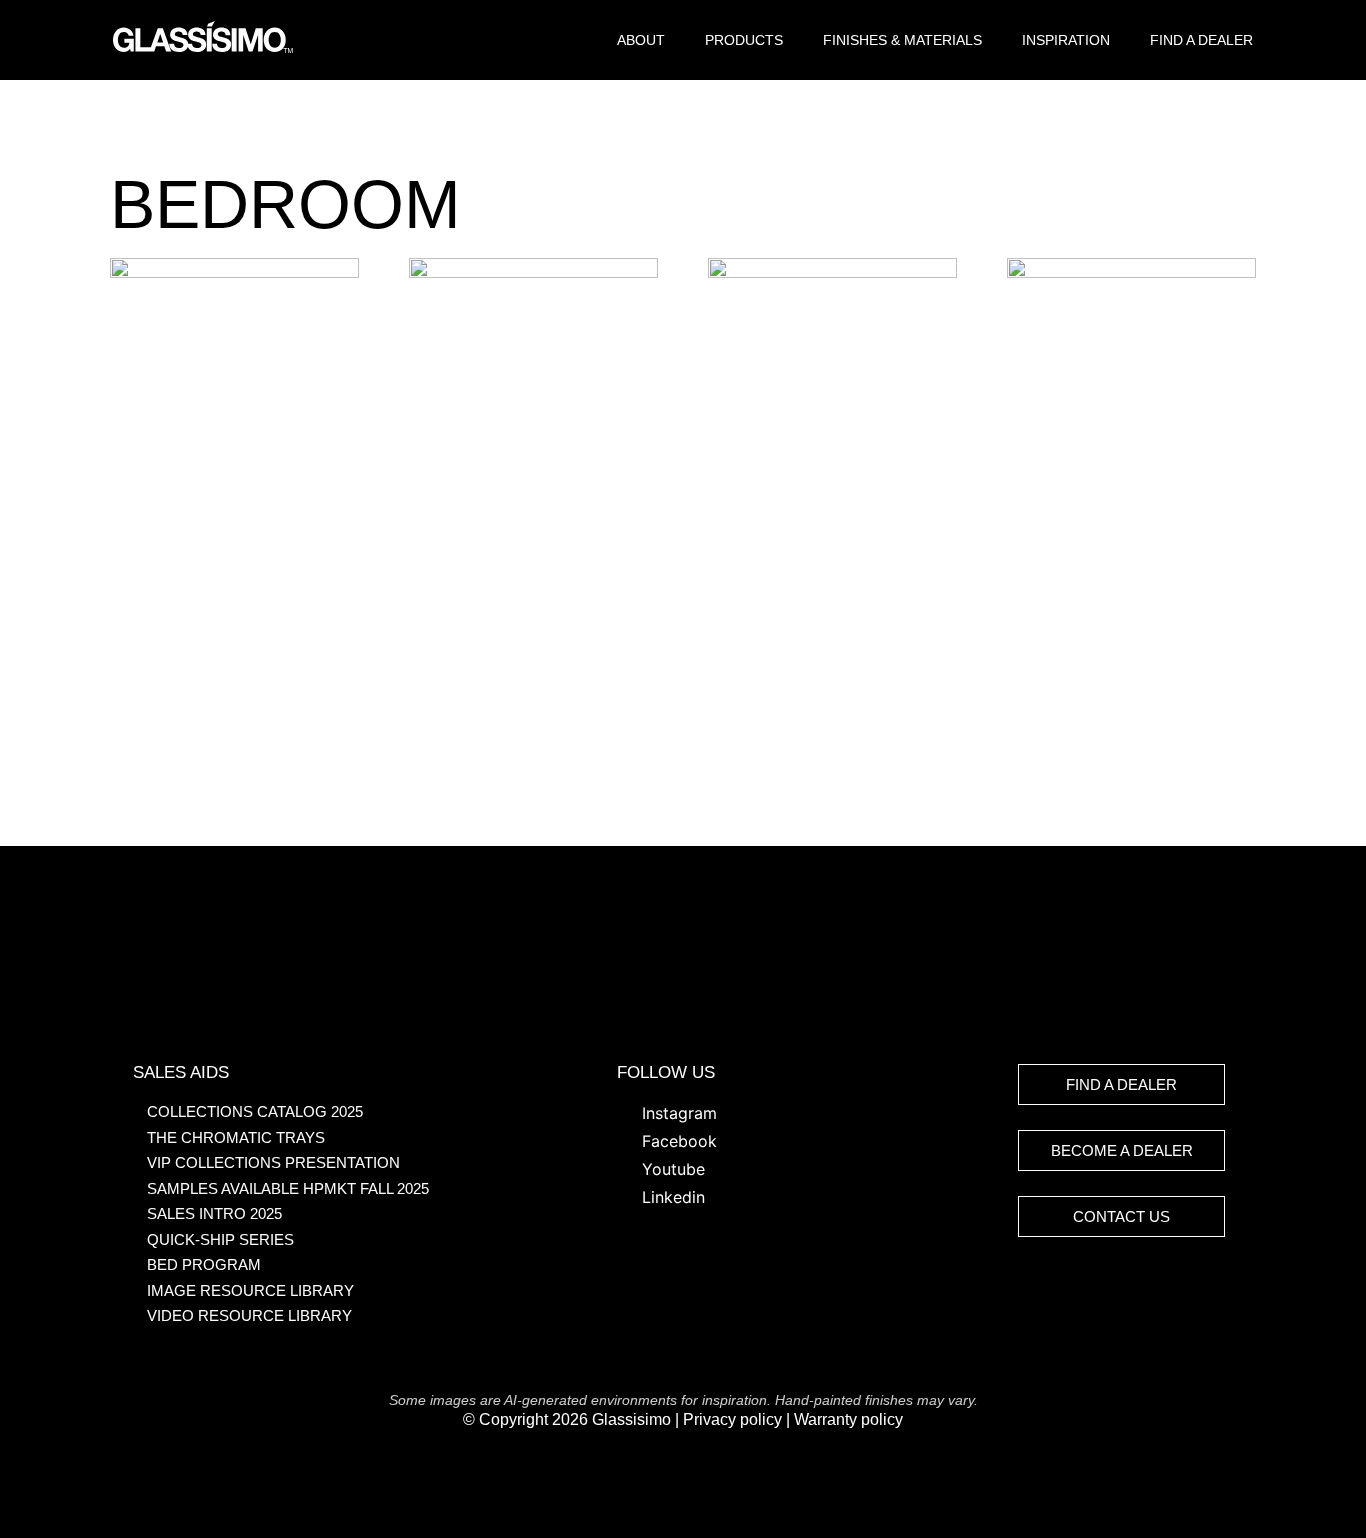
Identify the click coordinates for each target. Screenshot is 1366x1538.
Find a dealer (1201, 40)
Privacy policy (732, 1419)
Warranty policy (848, 1419)
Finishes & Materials (902, 40)
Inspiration (1066, 40)
